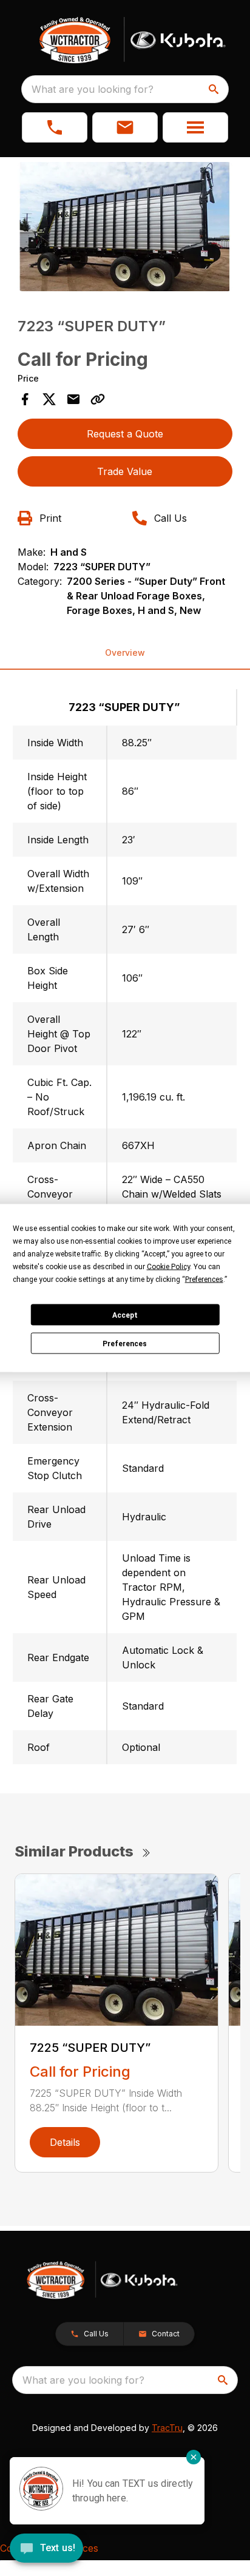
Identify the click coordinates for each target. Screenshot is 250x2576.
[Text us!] (46, 2549)
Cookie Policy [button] (168, 1267)
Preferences (125, 1343)
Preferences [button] (204, 1280)
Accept (125, 1315)
